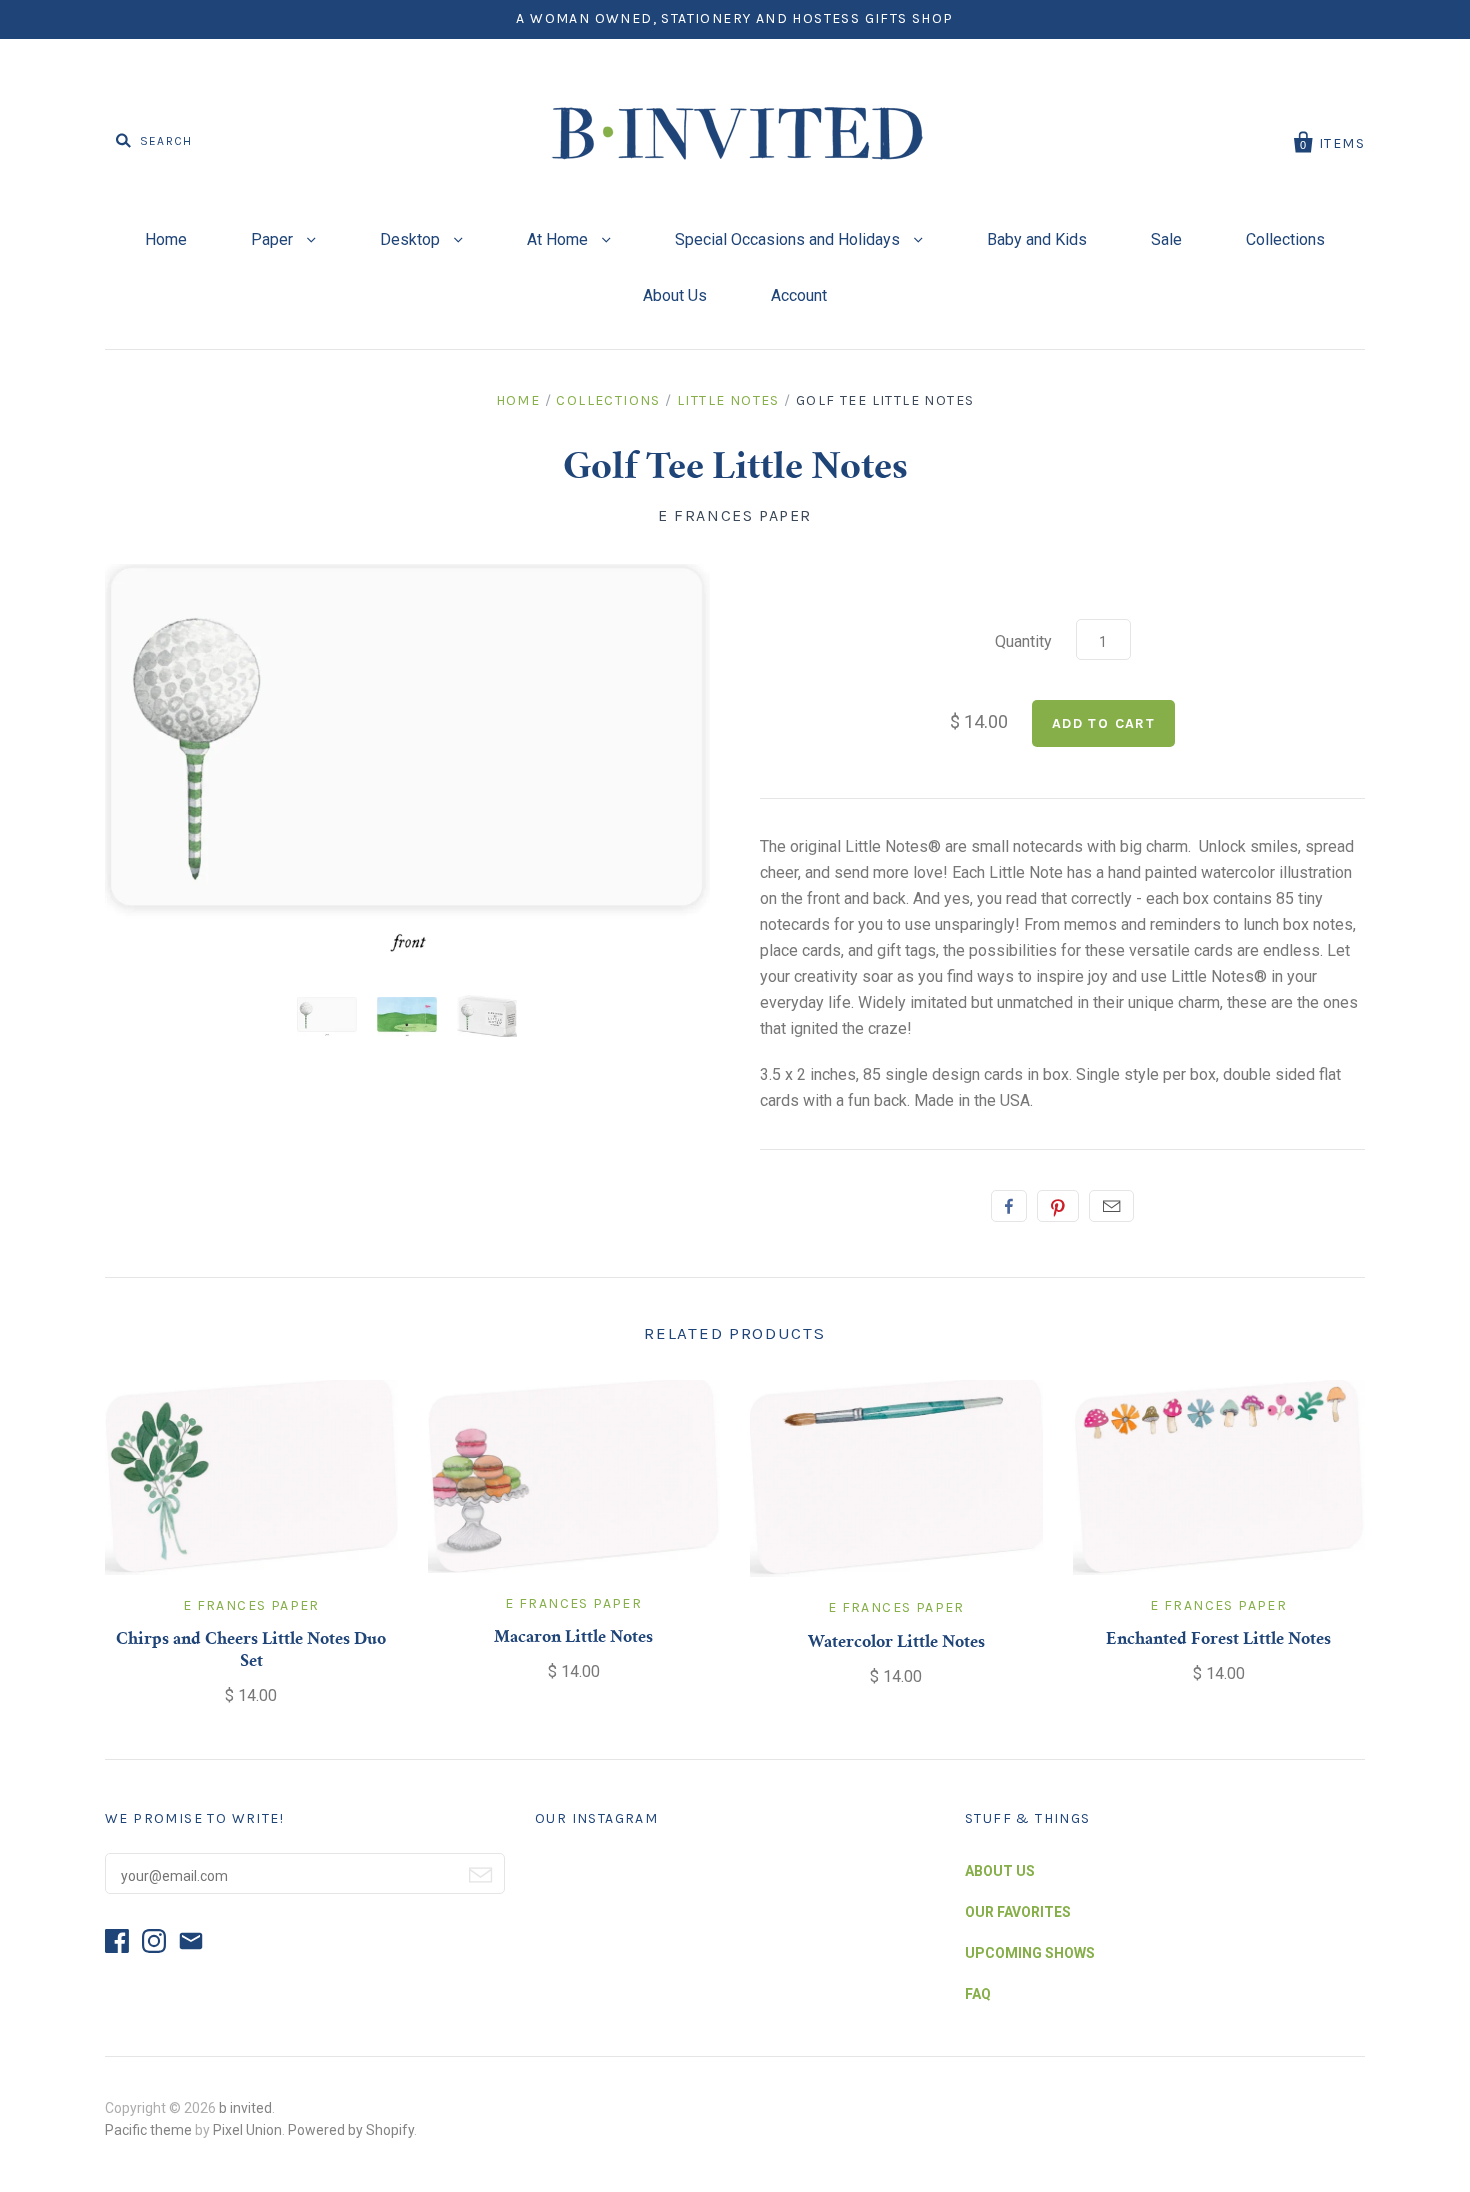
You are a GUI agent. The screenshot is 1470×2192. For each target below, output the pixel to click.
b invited (245, 2108)
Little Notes (728, 400)
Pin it (1058, 1206)
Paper (274, 239)
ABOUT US (1000, 1871)
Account (799, 295)
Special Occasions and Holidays (789, 239)
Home (166, 239)
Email (1111, 1206)
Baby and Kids (1037, 239)
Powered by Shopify (351, 2130)
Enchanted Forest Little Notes (1218, 1640)
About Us (675, 295)
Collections (1285, 239)
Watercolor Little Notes (896, 1643)
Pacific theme (148, 2130)
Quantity (1023, 641)
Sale (1166, 239)
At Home (559, 239)
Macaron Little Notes (573, 1638)
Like (1009, 1206)
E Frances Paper (735, 515)
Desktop (412, 239)
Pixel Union (247, 2130)
